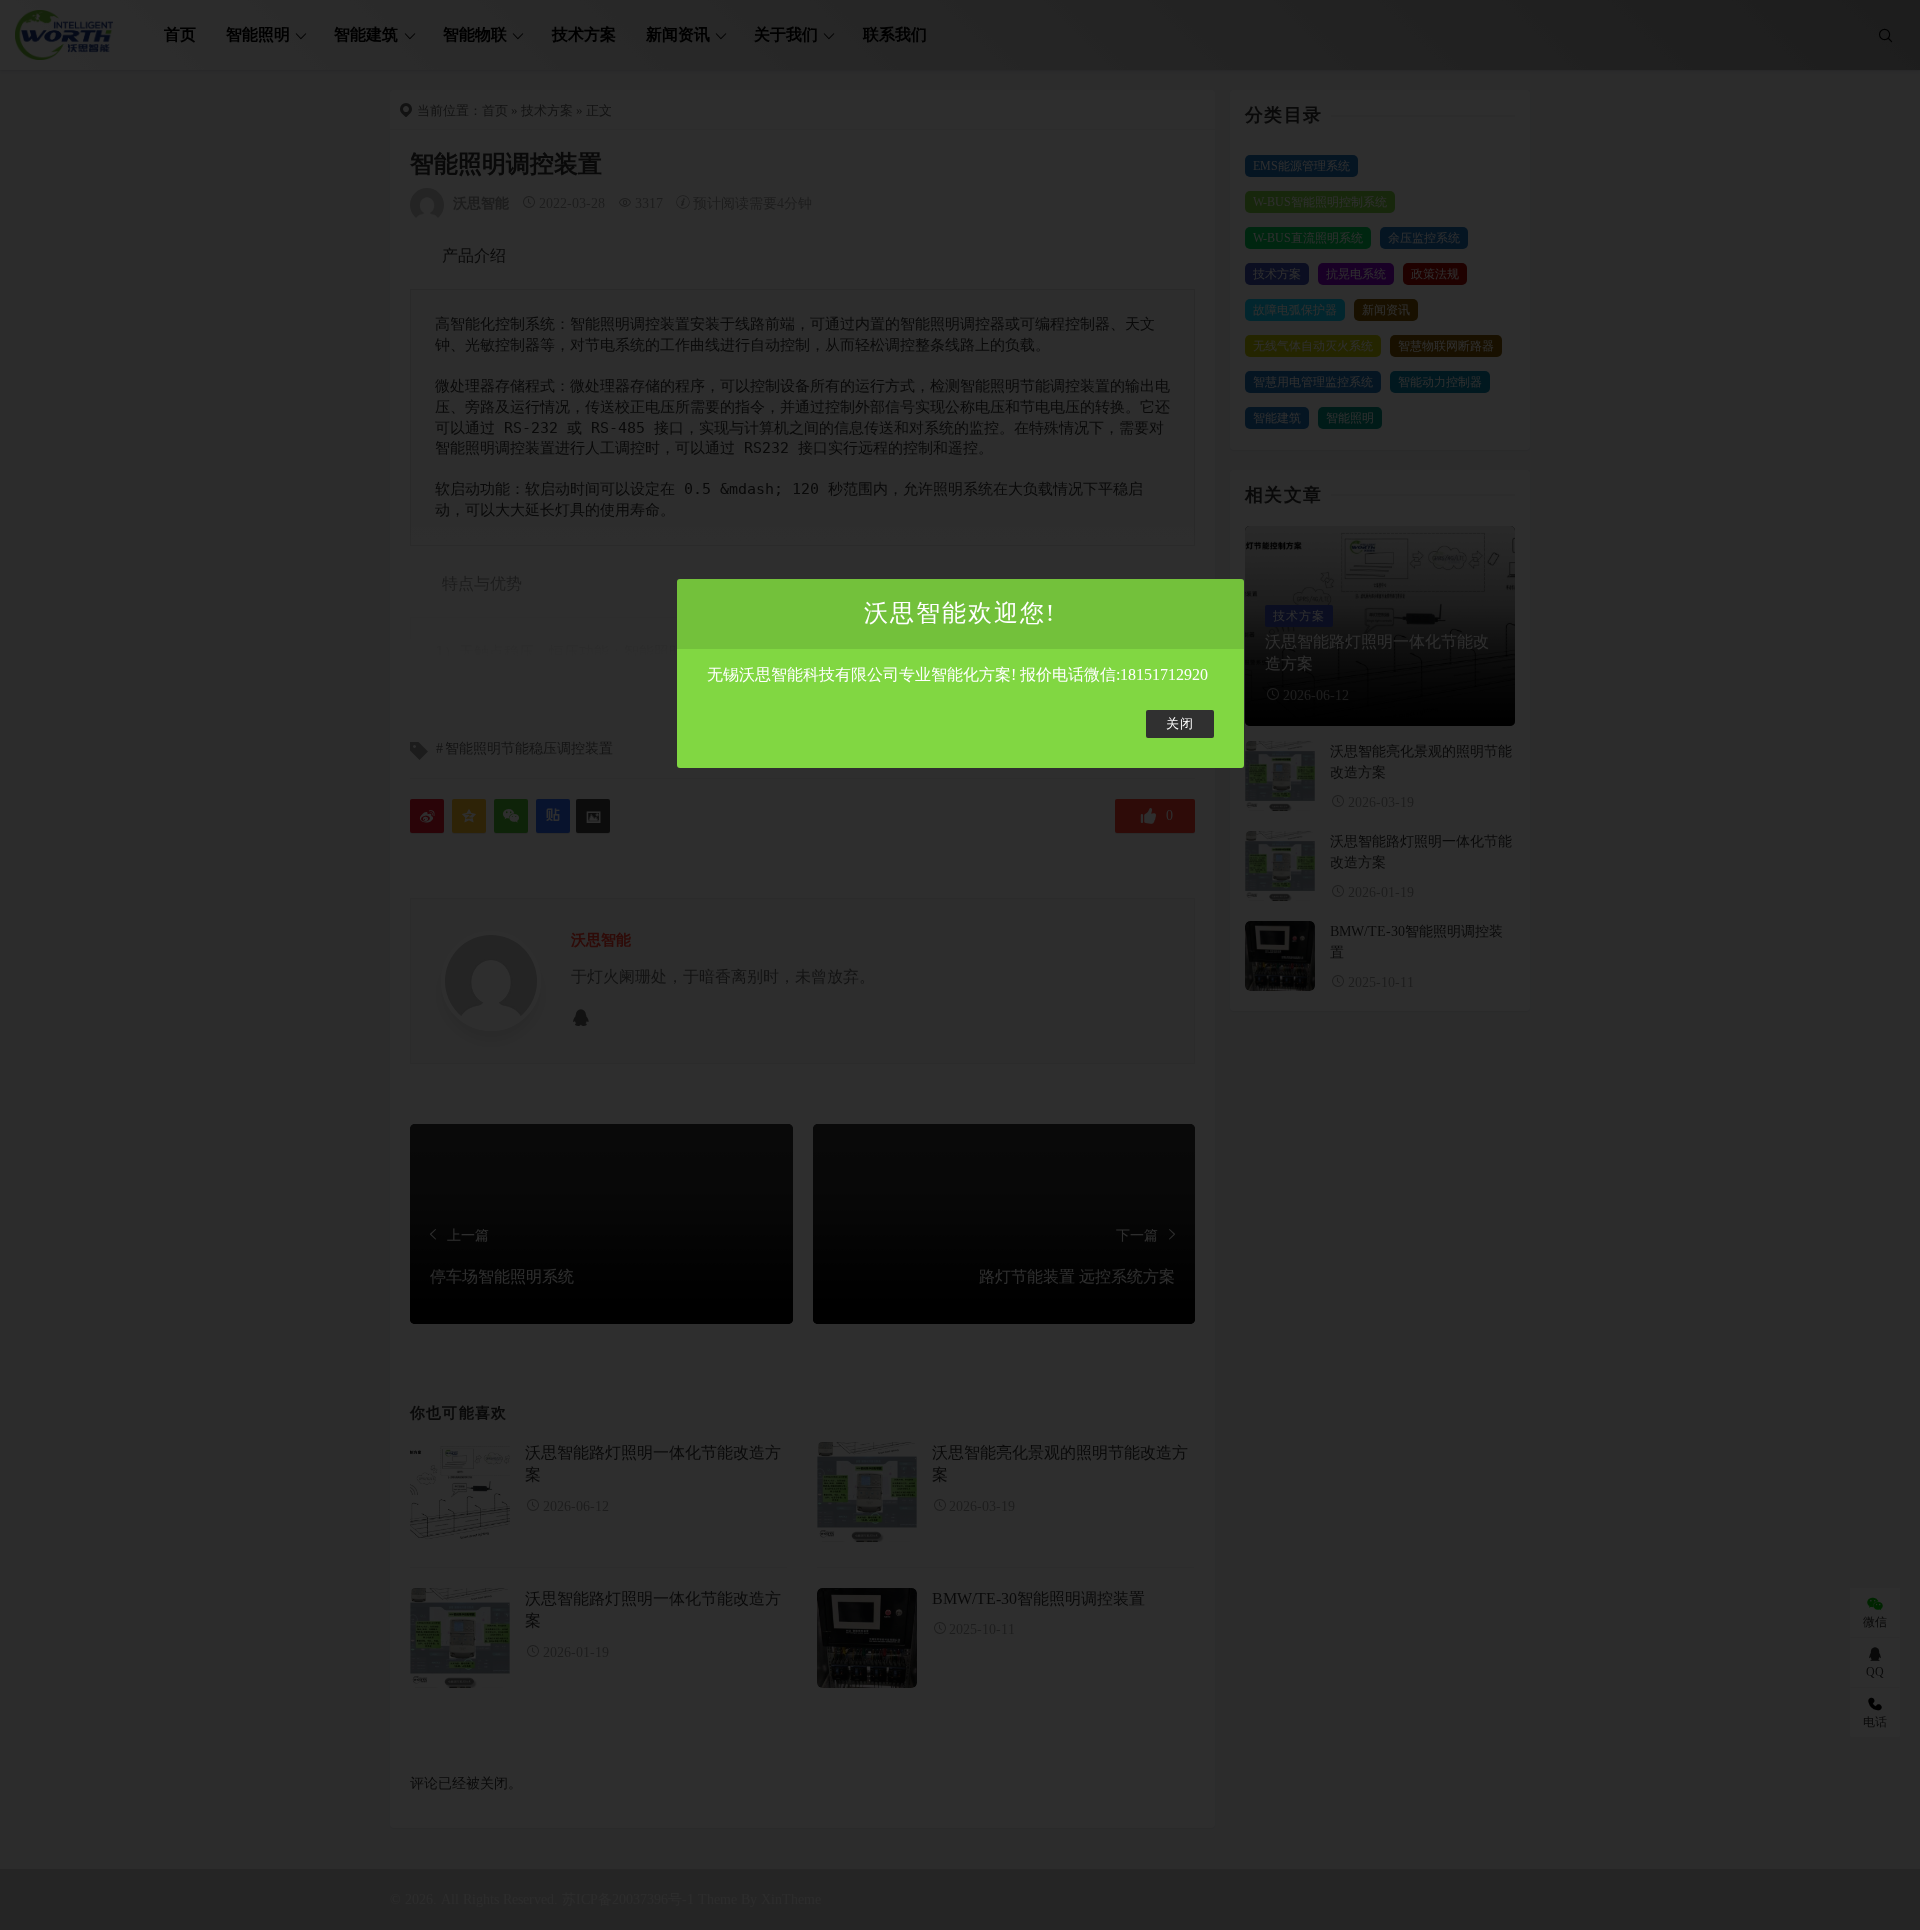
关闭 (1180, 724)
